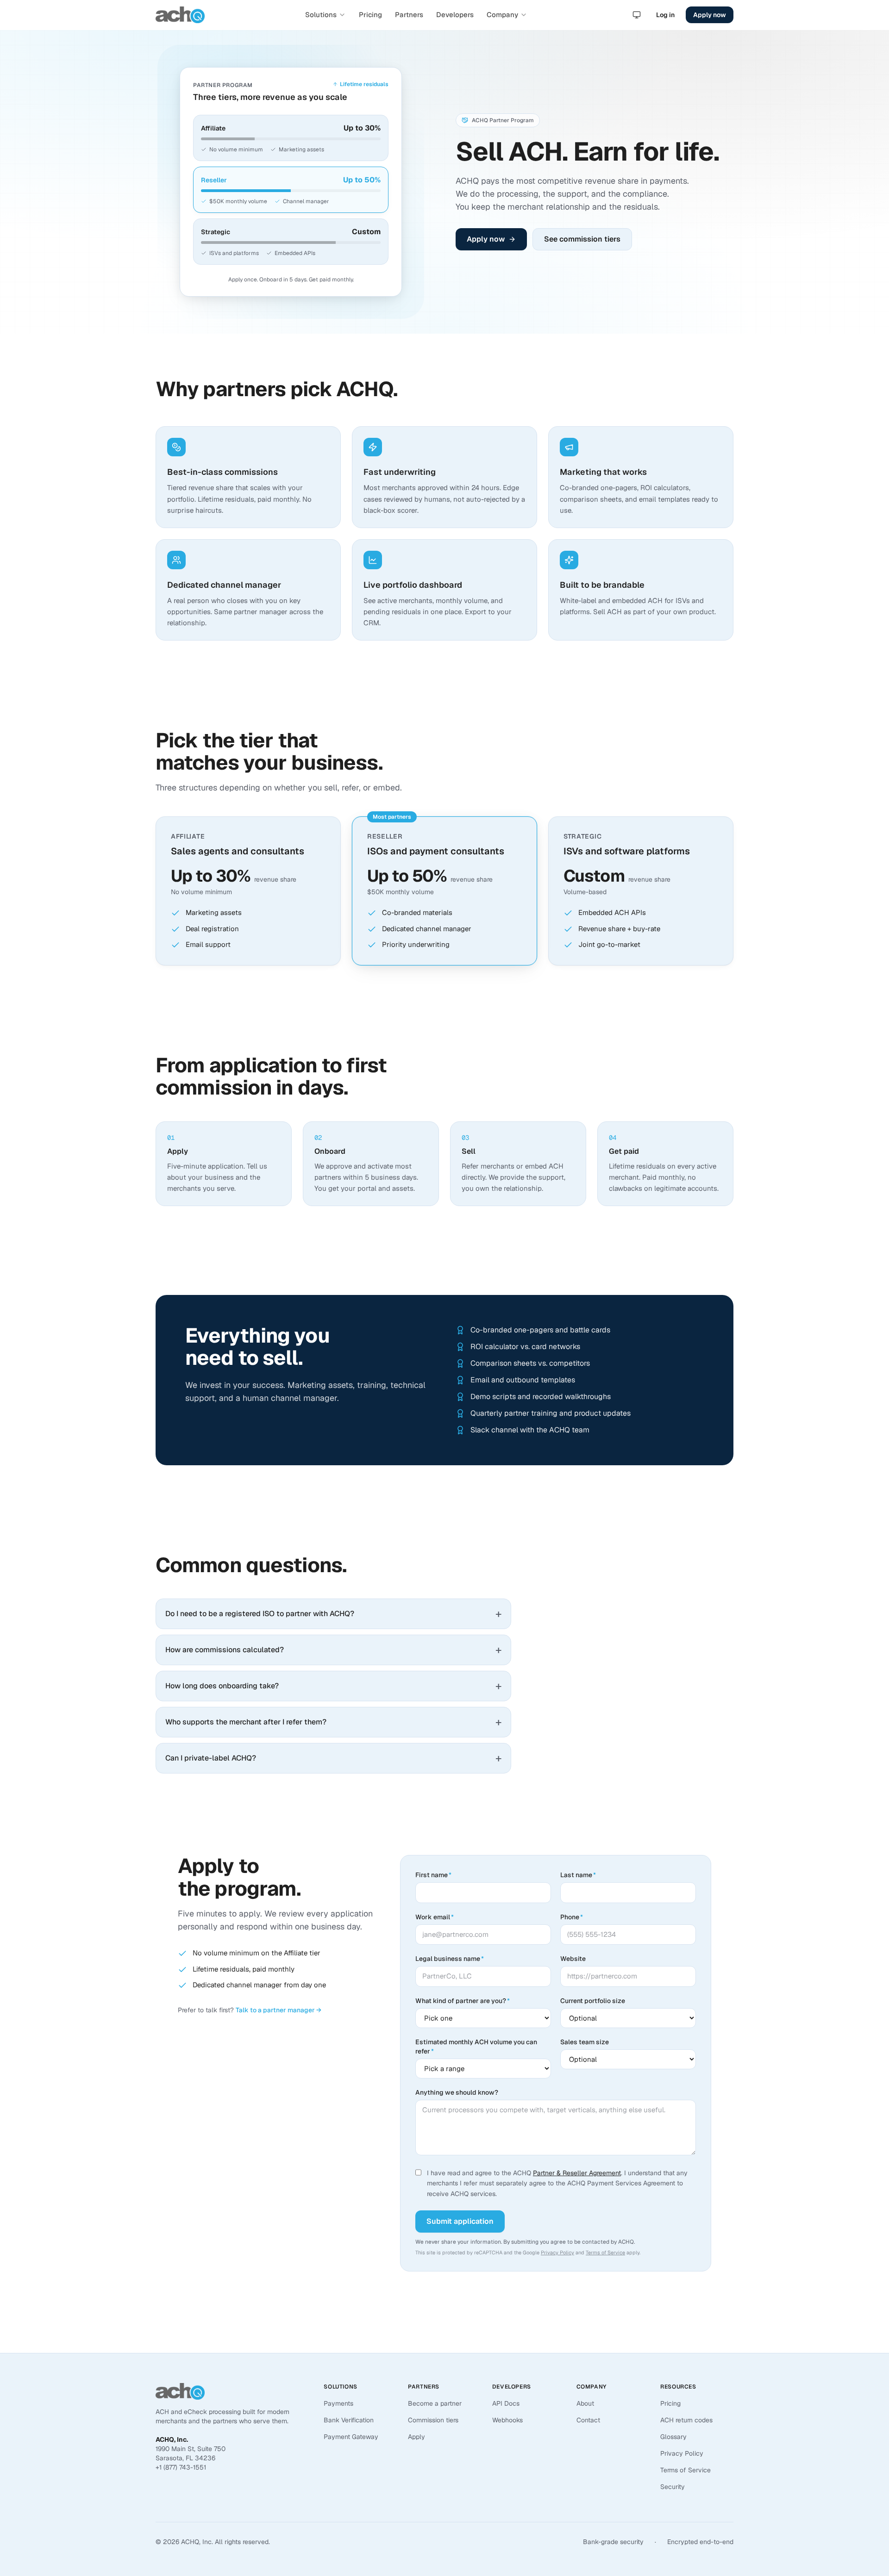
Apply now (710, 15)
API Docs (506, 2403)
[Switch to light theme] (637, 15)
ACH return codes (686, 2420)
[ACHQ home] (180, 15)
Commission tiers (433, 2420)
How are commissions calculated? (333, 1650)
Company (502, 15)
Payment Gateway (351, 2437)
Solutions (321, 15)
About (585, 2403)
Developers (455, 15)
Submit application (460, 2221)
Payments (338, 2403)
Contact (588, 2420)
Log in (665, 15)
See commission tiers (582, 239)
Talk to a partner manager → (279, 2010)
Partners (409, 15)
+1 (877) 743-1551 (181, 2467)
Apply (416, 2437)
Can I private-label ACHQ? (333, 1758)
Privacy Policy (557, 2252)
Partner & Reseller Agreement (577, 2173)
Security (673, 2487)
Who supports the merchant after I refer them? (333, 1722)
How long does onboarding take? (333, 1686)
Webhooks (507, 2420)
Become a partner (435, 2403)
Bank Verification (349, 2420)
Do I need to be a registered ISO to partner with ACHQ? (333, 1614)
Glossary (673, 2437)
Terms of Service (605, 2252)
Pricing (370, 15)
